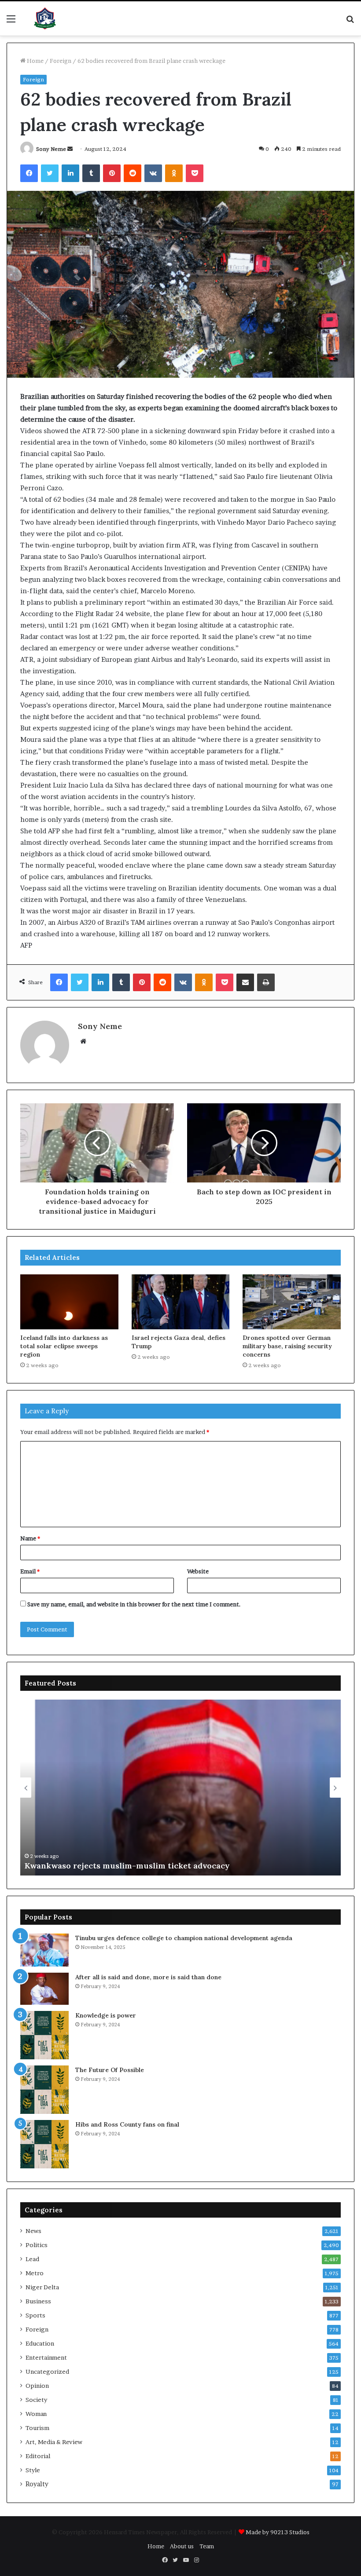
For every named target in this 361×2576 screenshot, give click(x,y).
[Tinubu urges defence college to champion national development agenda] (44, 1950)
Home (35, 61)
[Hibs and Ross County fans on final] (44, 2144)
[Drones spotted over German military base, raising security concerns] (292, 1302)
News (33, 2231)
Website (198, 1571)
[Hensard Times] (45, 18)
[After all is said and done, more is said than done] (44, 1989)
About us (182, 2546)
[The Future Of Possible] (44, 2090)
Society (36, 2400)
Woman (36, 2414)
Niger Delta (42, 2287)
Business (38, 2301)
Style (33, 2470)
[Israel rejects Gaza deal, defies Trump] (181, 1302)
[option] (180, 1788)
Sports (35, 2315)
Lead (32, 2259)
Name (30, 1538)
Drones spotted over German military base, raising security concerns (287, 1346)
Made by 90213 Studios (278, 2532)
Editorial (38, 2456)
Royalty (37, 2484)
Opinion (37, 2386)
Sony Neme (51, 149)
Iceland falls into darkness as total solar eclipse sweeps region (64, 1346)
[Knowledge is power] (44, 2035)
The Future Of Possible (110, 2070)
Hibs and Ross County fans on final (127, 2124)
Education (40, 2343)
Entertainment (46, 2357)
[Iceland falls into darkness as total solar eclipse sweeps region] (69, 1302)
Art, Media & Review (54, 2442)
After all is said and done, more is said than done (148, 1977)
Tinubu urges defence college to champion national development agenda (184, 1938)
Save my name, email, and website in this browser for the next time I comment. (134, 1604)
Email (30, 1571)
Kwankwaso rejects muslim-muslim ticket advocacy (127, 1866)
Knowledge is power (106, 2015)
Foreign (61, 61)
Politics (37, 2245)
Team (207, 2546)
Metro (35, 2273)
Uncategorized (47, 2372)
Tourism (37, 2428)
